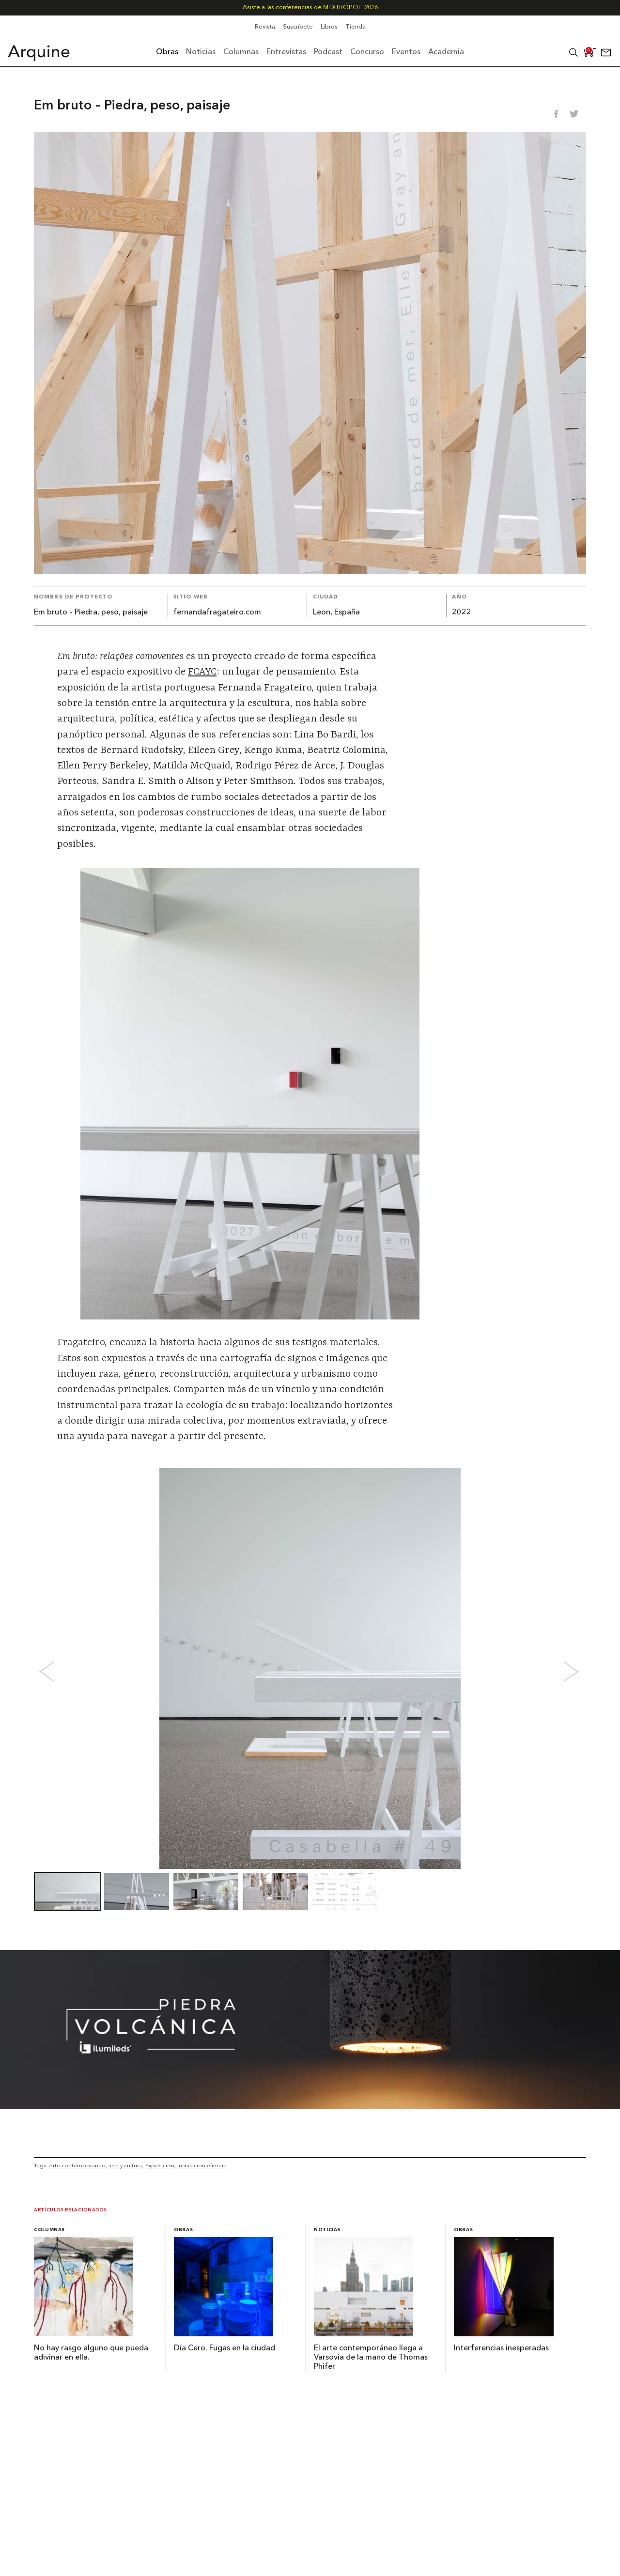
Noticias (327, 2230)
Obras (183, 2230)
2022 (462, 613)
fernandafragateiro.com (217, 613)
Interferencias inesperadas (501, 2348)
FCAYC (202, 672)
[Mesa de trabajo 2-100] (310, 2106)
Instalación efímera (202, 2165)
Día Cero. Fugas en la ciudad (225, 2348)
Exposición (160, 2165)
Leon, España (336, 613)
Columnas (49, 2230)
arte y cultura (125, 2165)
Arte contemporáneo (77, 2165)
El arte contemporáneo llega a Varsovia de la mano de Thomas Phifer (371, 2358)
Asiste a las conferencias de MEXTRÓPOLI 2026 (310, 8)
